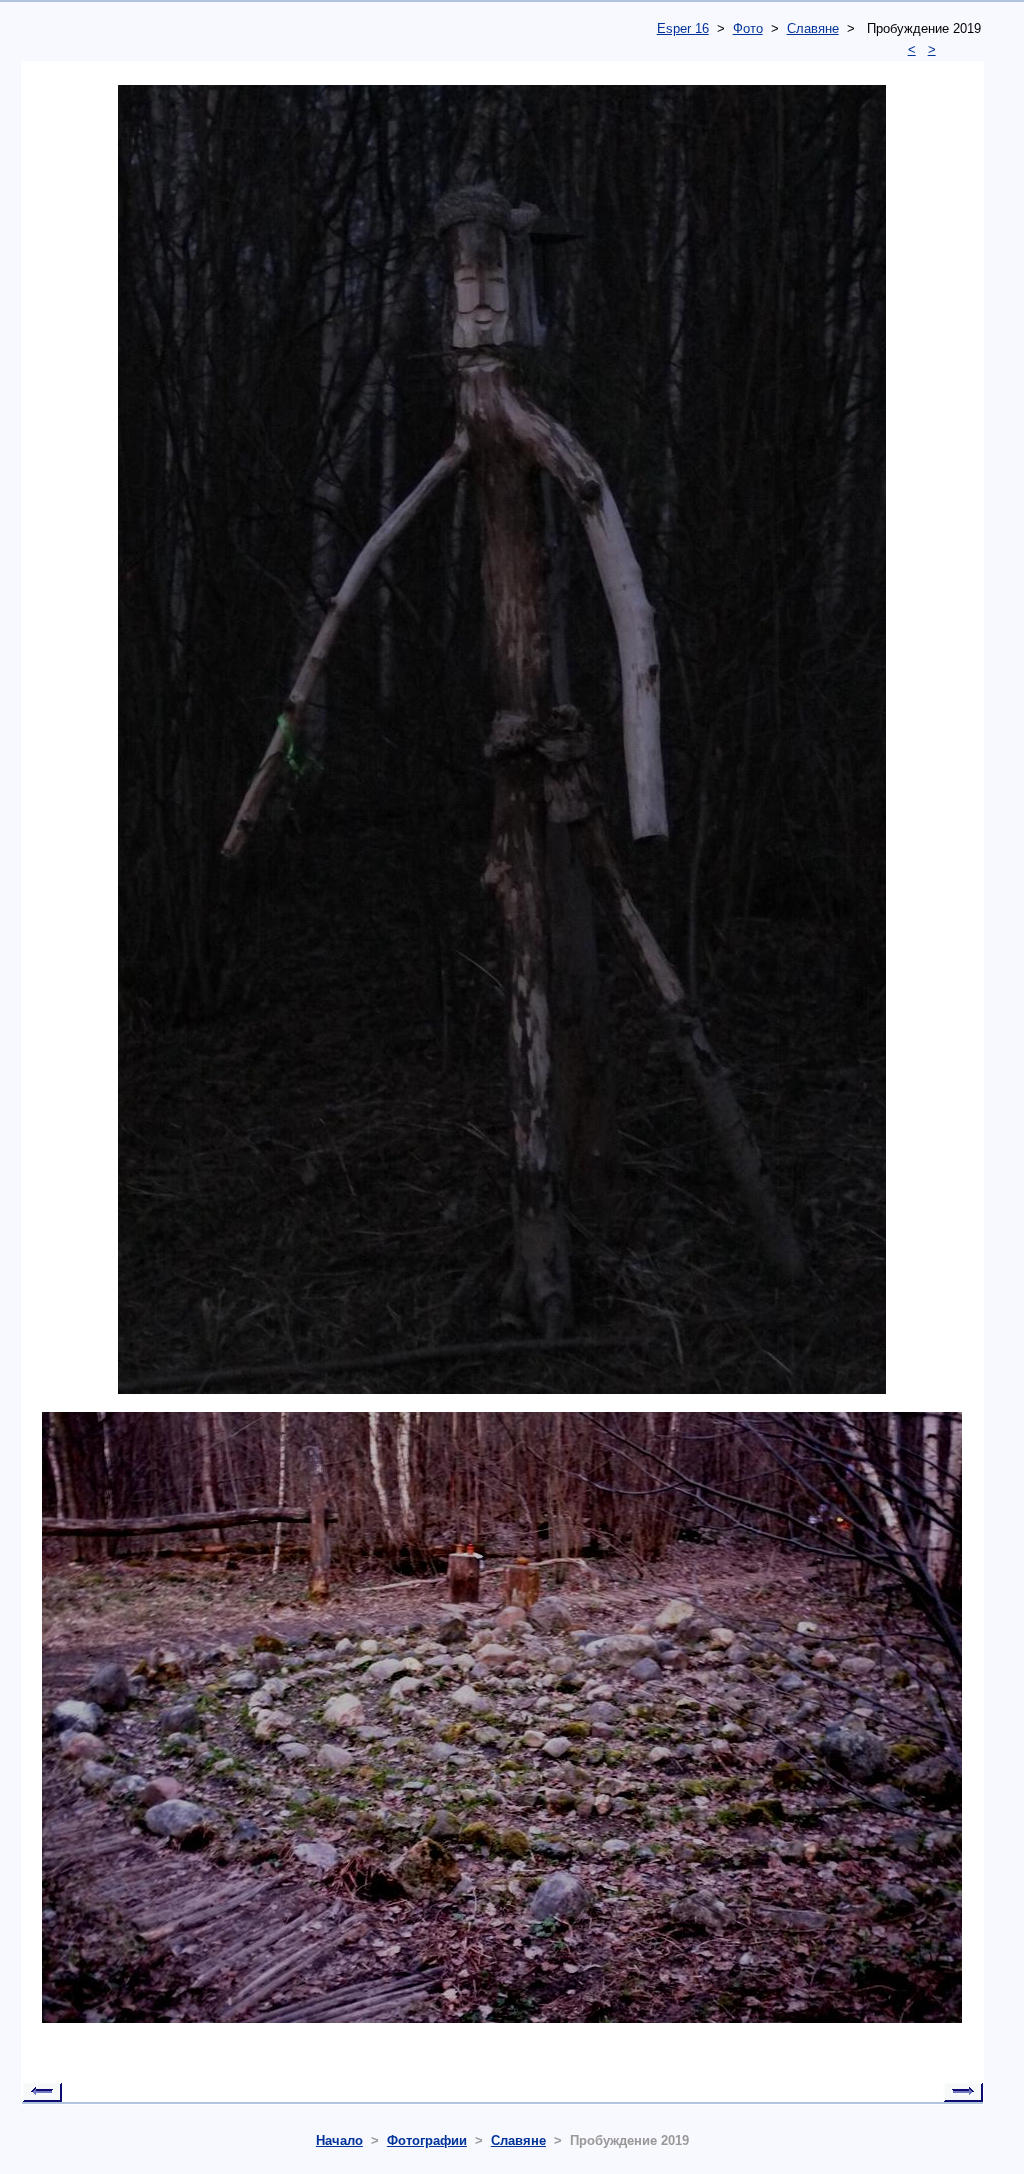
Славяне (813, 28)
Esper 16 (683, 28)
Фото (748, 28)
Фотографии (427, 2140)
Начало (339, 2140)
